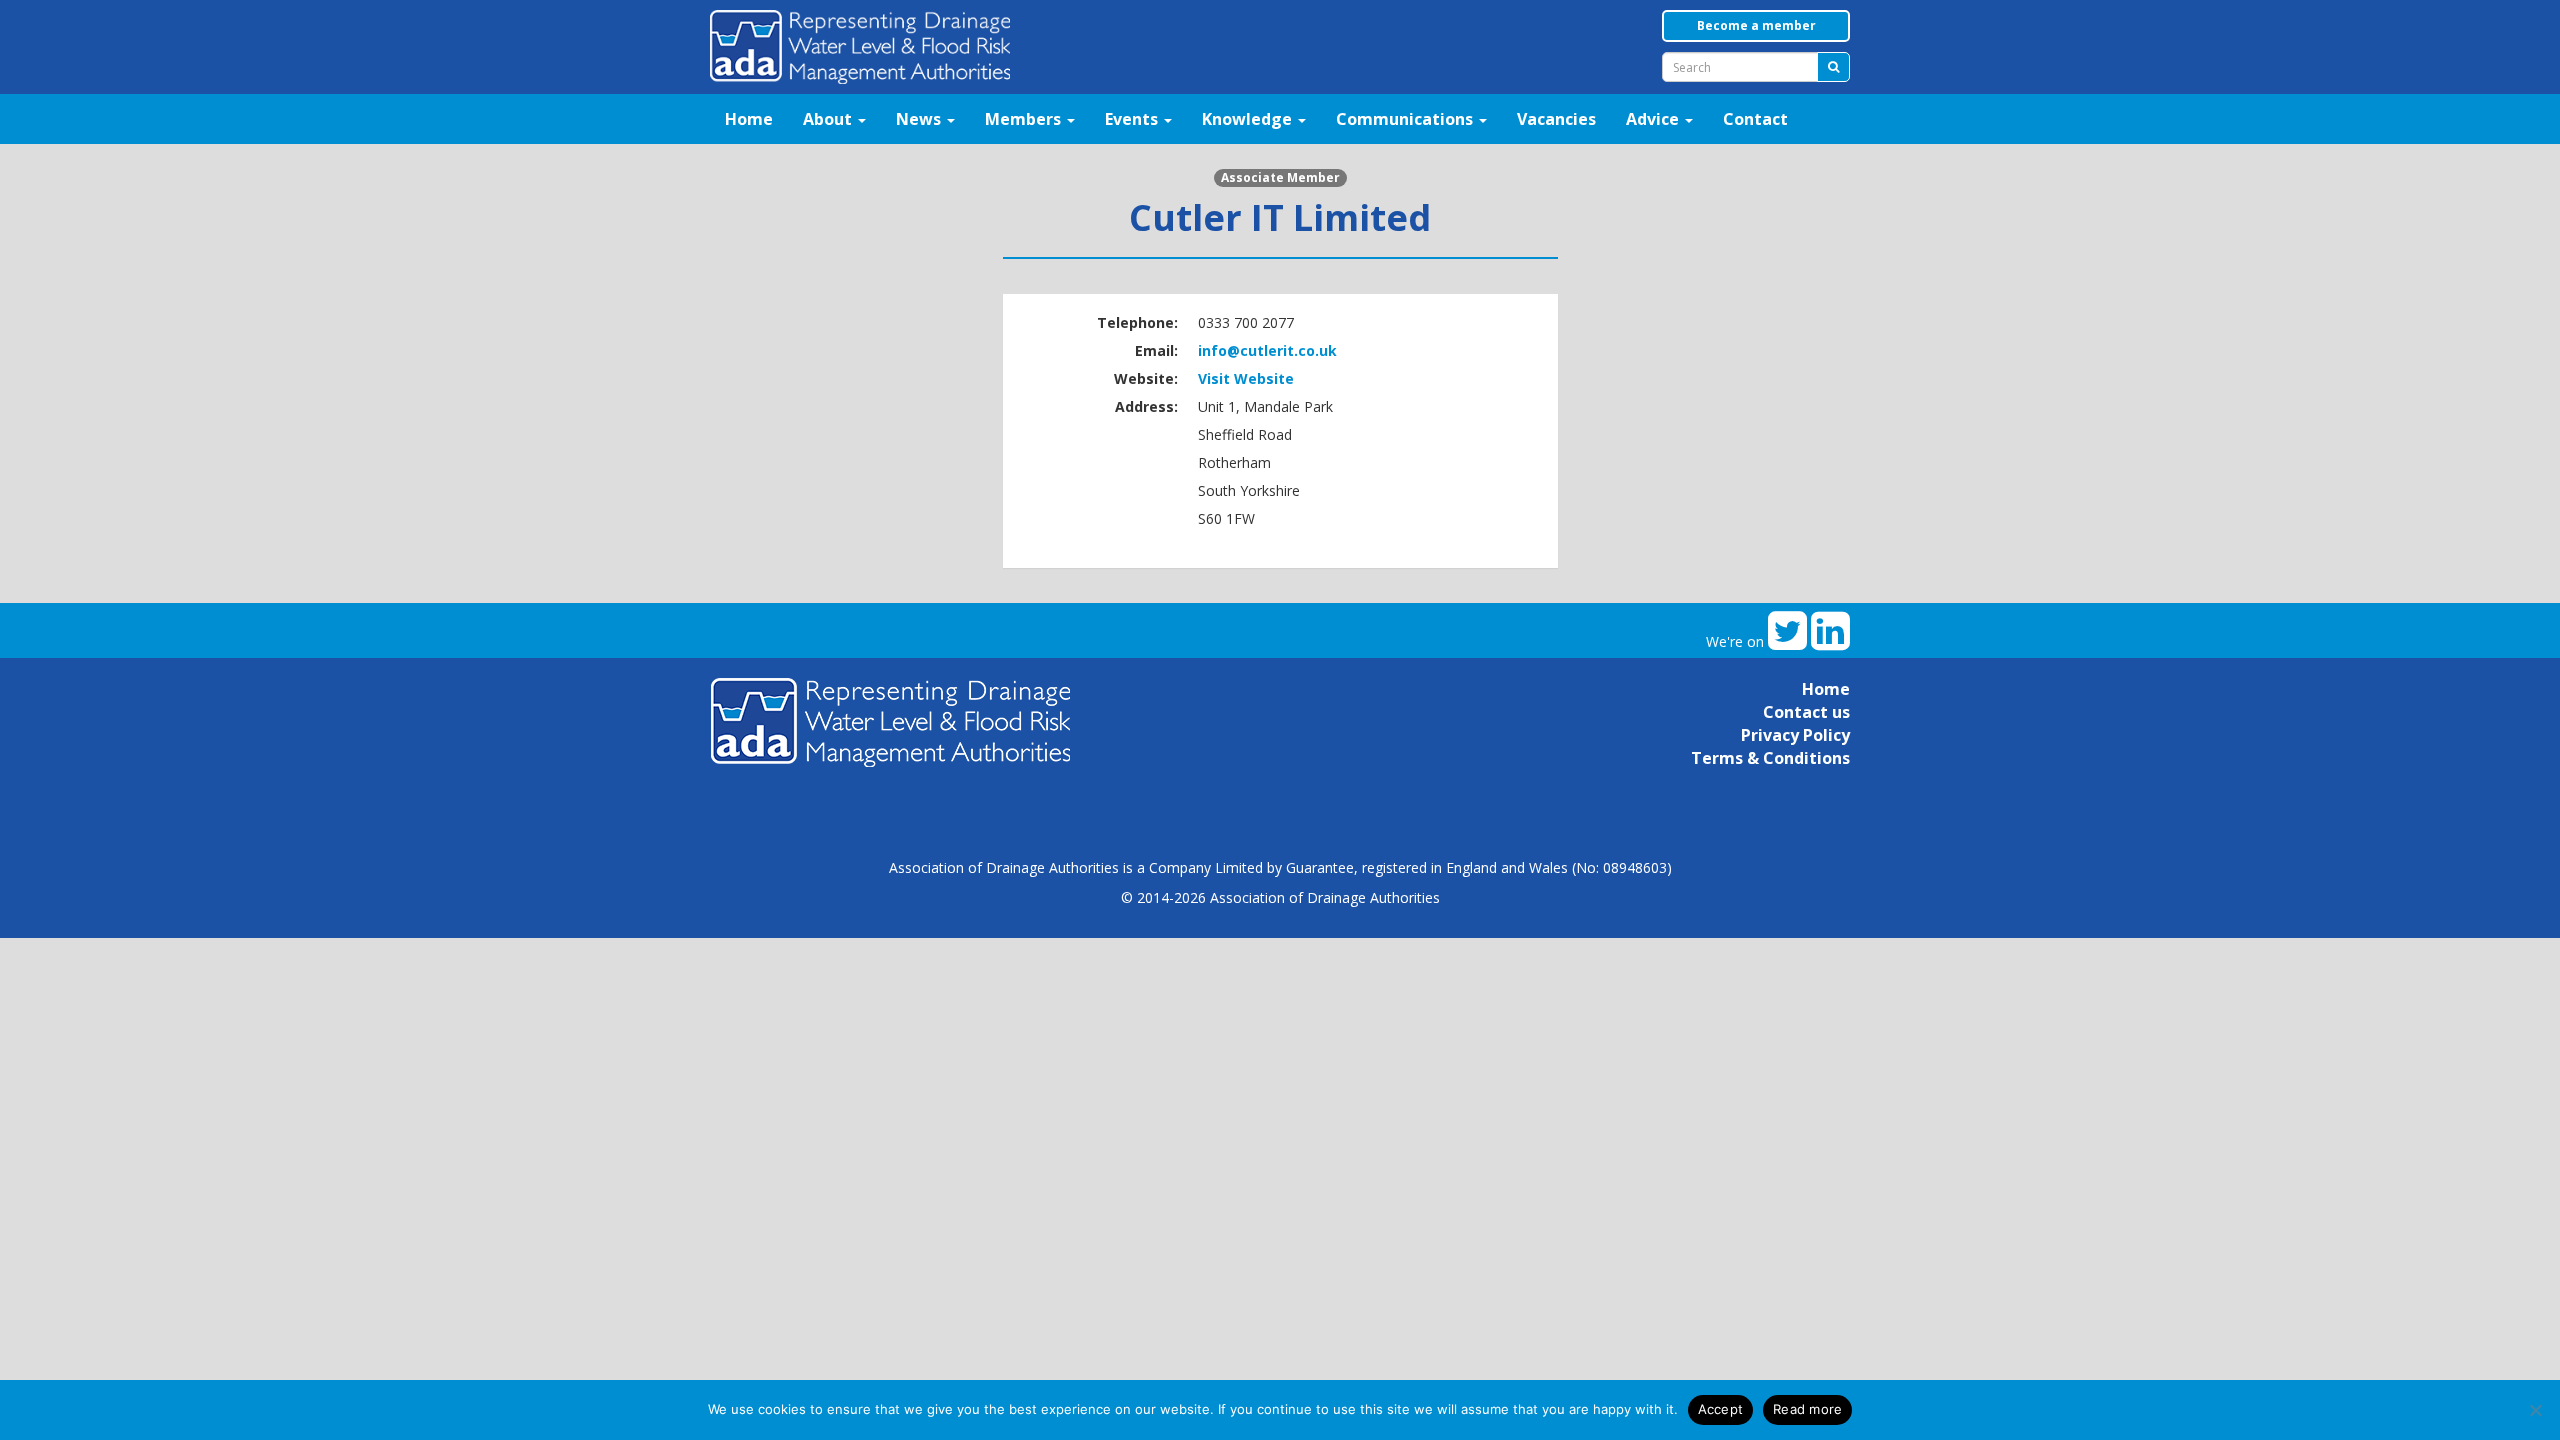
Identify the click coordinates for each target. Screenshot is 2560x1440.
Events (1133, 119)
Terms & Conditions (1770, 758)
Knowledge (1249, 119)
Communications (1406, 119)
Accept (1721, 1409)
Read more (1807, 1409)
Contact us (1806, 712)
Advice (1654, 119)
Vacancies (1556, 119)
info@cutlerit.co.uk (1267, 350)
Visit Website (1246, 378)
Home (749, 119)
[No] (2535, 1410)
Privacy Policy (1795, 735)
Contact (1755, 119)
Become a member (1756, 25)
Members (1025, 119)
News (920, 119)
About (829, 119)
